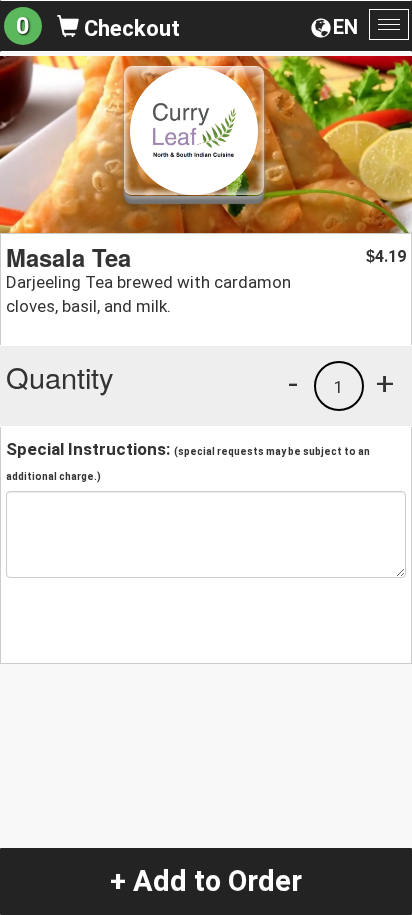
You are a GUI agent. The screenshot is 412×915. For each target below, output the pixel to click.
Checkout (129, 28)
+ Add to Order (206, 881)
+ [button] (385, 383)
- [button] (293, 383)
